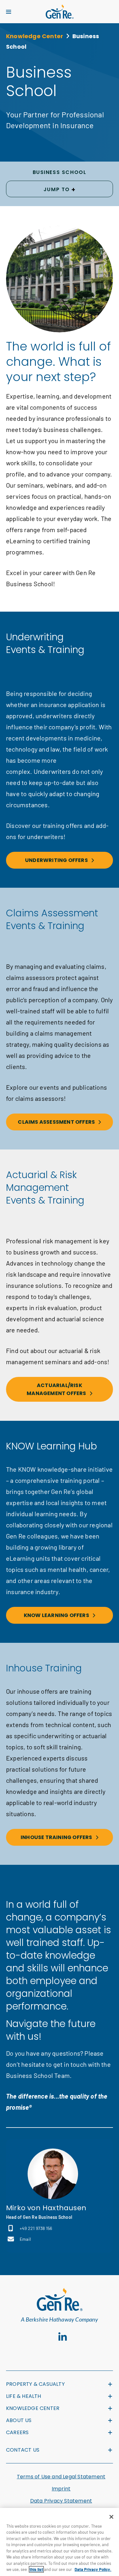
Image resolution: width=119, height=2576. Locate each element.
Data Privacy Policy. (93, 2569)
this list (36, 2569)
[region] (60, 2542)
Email (25, 2239)
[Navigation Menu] (9, 12)
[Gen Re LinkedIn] (63, 2337)
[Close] (111, 2517)
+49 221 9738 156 (36, 2228)
